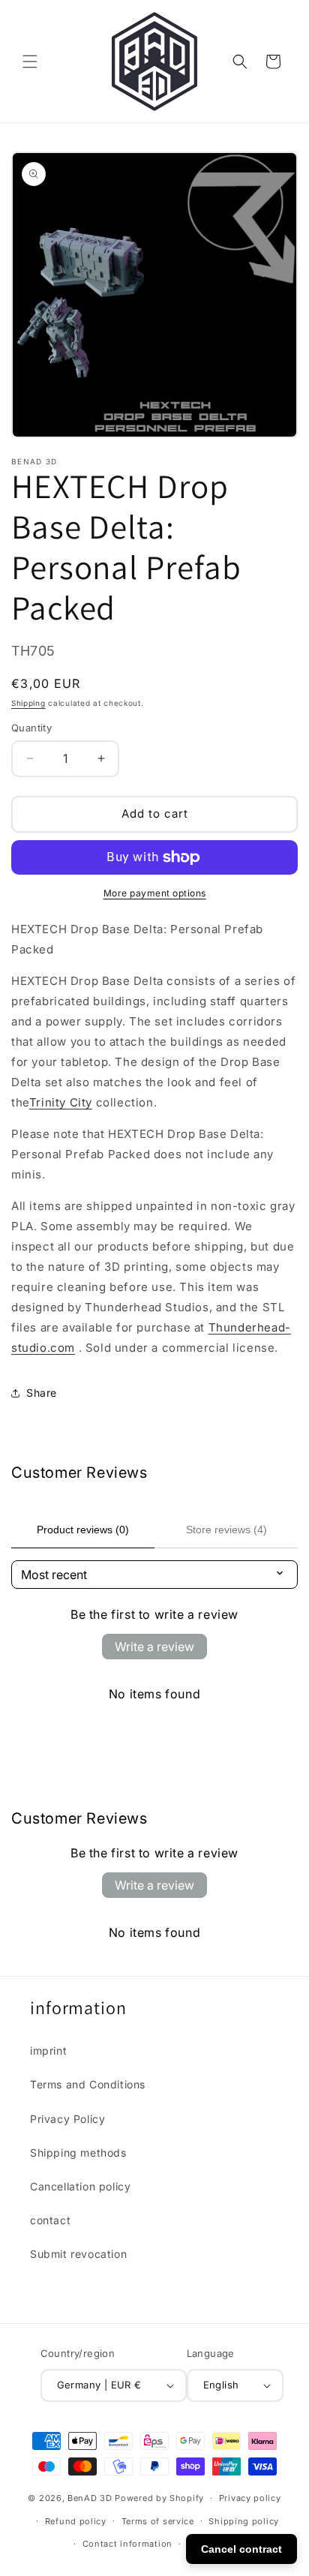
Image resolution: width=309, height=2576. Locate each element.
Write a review (154, 1647)
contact (50, 2220)
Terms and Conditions (88, 2084)
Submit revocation (78, 2254)
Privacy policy (250, 2498)
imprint (48, 2051)
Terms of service (158, 2521)
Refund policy (76, 2521)
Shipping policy (244, 2521)
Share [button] (42, 1393)
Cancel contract (241, 2549)
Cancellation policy (80, 2186)
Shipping (28, 703)
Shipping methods (78, 2153)
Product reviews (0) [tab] (83, 1530)
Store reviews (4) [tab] (226, 1530)
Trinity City (61, 1102)
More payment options (155, 893)
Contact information (127, 2544)
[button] (30, 62)
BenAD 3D (90, 2498)
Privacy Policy (67, 2119)
